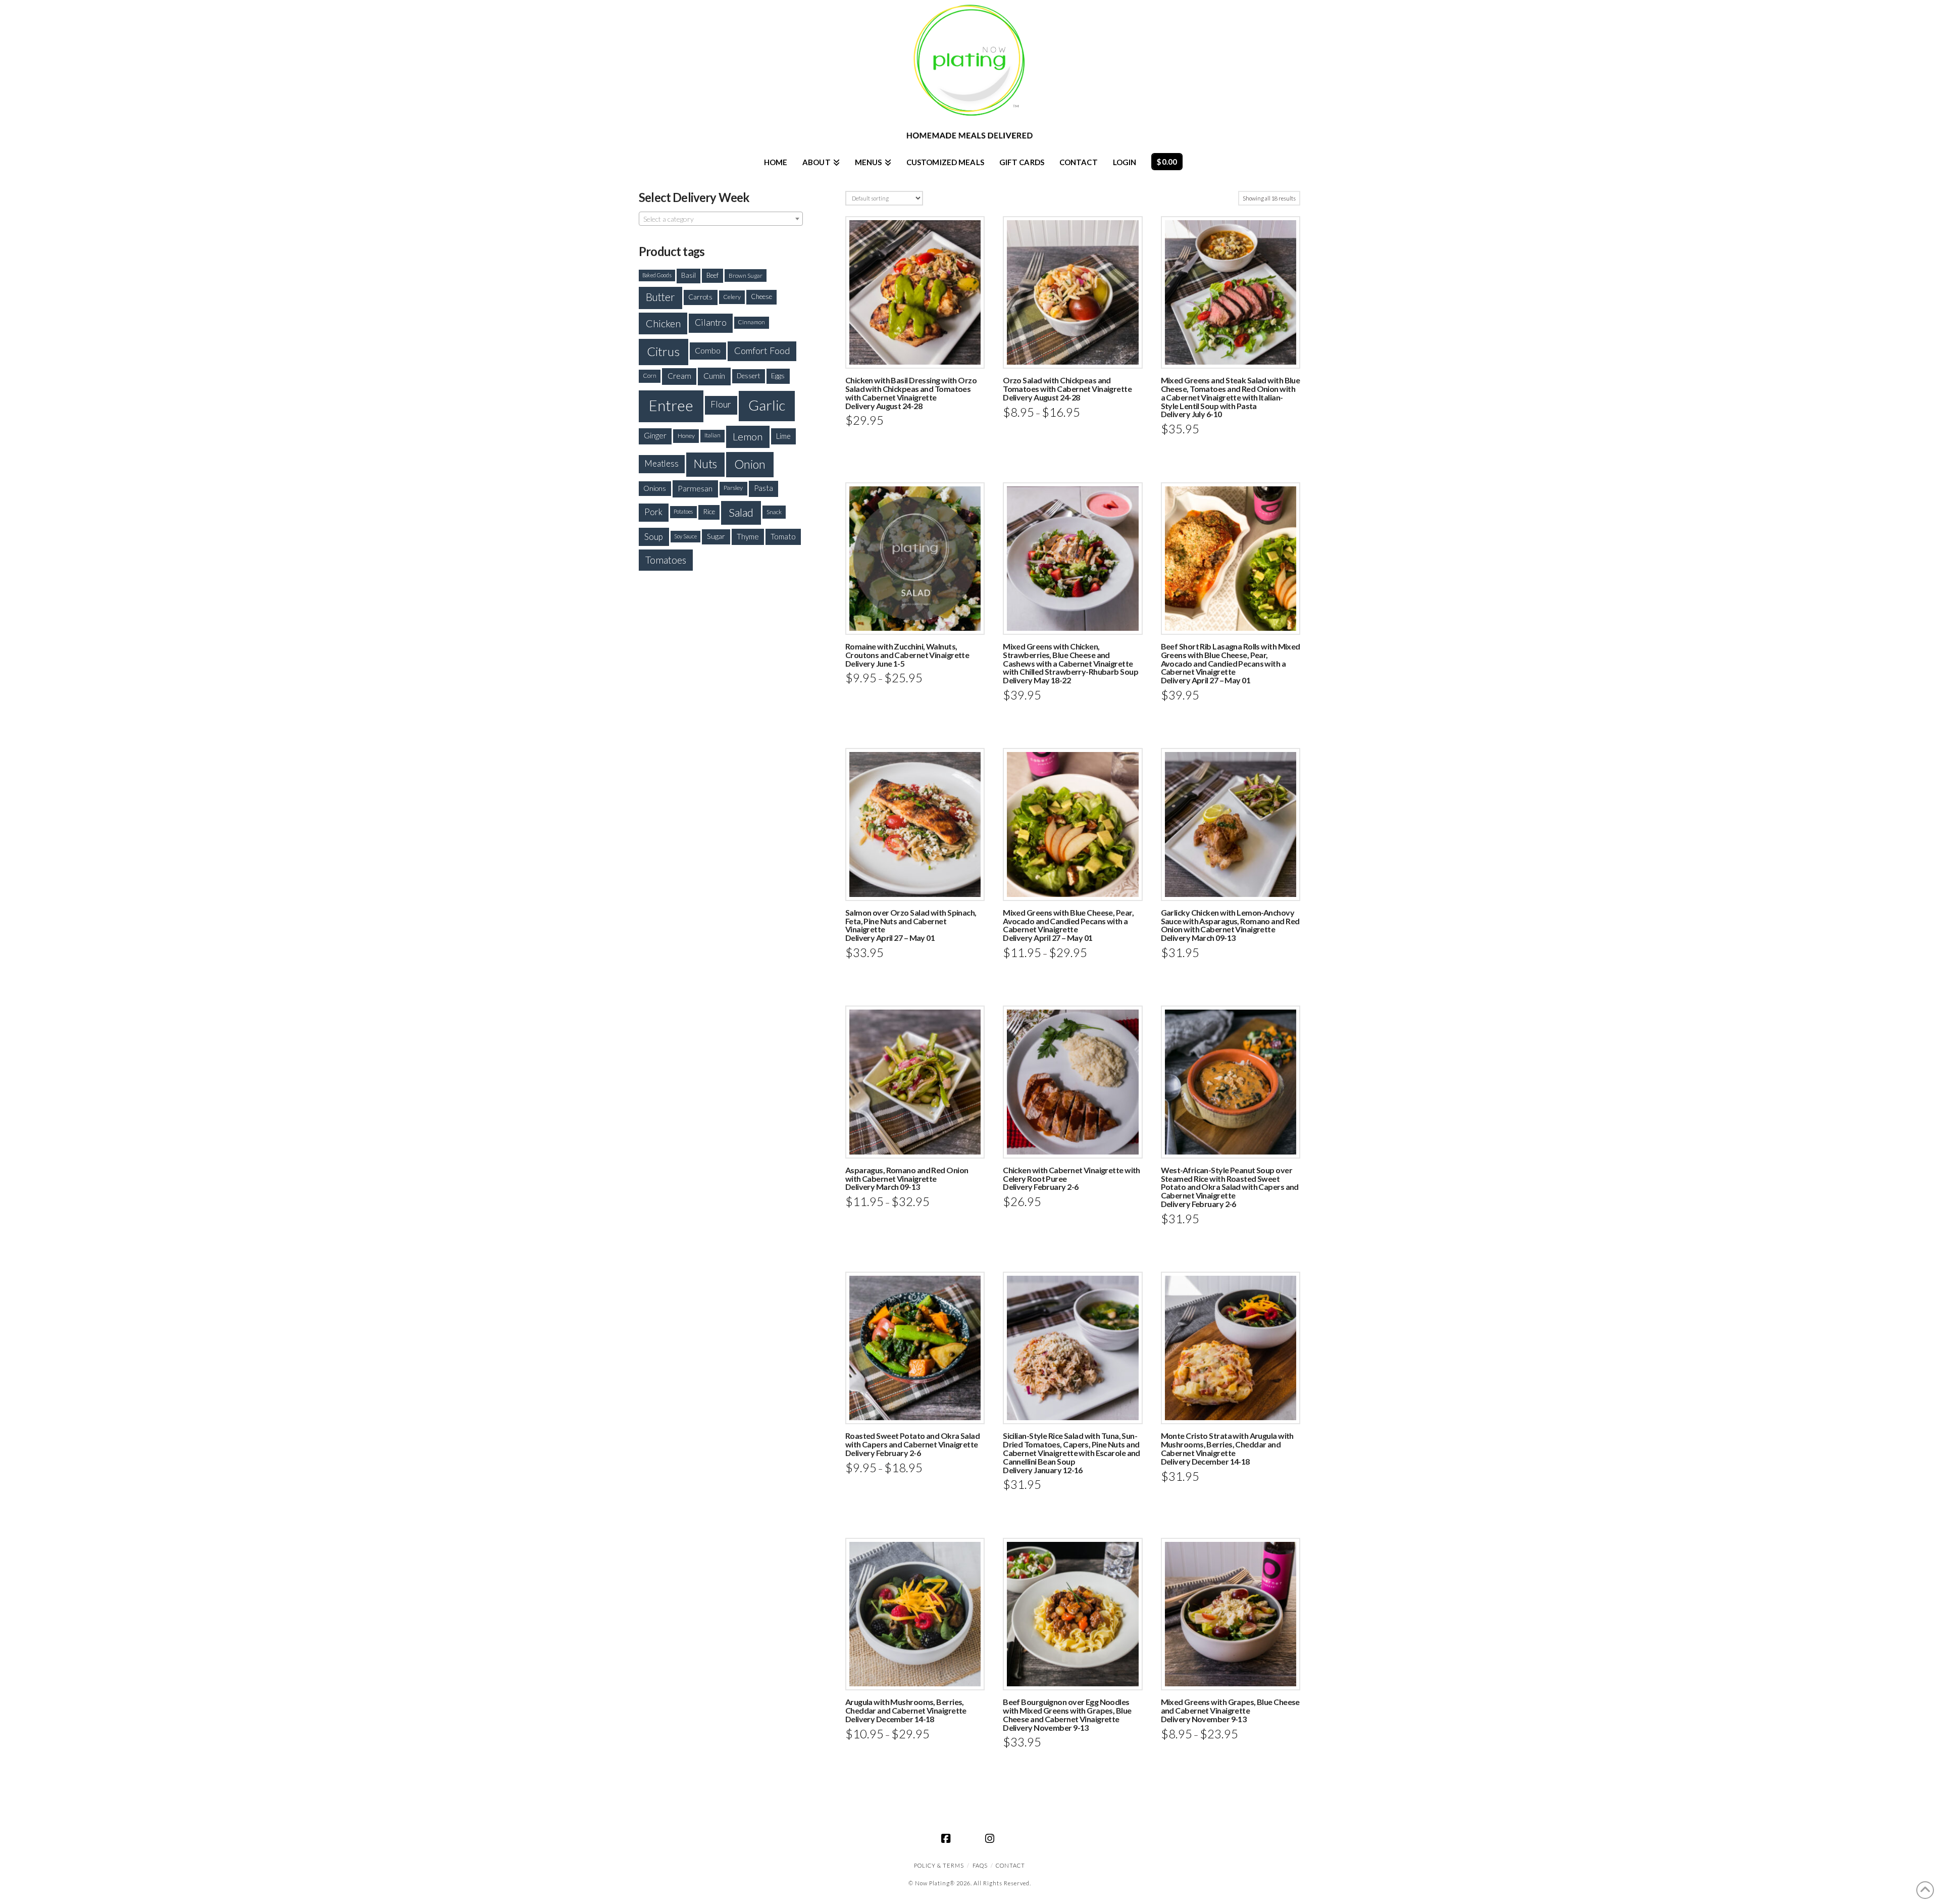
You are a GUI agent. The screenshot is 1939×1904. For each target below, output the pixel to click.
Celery (732, 297)
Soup (654, 537)
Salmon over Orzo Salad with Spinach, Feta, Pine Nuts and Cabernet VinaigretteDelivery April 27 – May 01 (911, 925)
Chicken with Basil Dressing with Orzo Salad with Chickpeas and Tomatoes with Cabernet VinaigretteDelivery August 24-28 (911, 393)
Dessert (749, 376)
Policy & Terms (939, 1865)
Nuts (705, 464)
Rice (709, 512)
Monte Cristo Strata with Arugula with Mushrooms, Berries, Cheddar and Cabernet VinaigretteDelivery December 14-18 (1227, 1448)
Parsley (733, 488)
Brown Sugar (746, 275)
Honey (686, 436)
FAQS (980, 1865)
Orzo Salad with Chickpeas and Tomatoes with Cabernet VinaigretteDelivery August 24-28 (1067, 389)
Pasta (763, 488)
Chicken (663, 323)
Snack (774, 512)
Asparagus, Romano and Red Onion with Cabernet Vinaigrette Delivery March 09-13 (907, 1179)
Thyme (748, 536)
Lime (783, 436)
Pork (653, 512)
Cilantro (711, 322)
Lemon (748, 436)
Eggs (778, 375)
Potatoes (683, 511)
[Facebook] (948, 1838)
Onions (655, 488)
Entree (671, 405)
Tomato (783, 536)
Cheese (761, 296)
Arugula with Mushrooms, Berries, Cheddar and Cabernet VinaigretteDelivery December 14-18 (906, 1710)
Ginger (655, 435)
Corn (650, 375)
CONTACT (1010, 1865)
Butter (660, 297)
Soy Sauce (685, 536)
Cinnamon (751, 322)
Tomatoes (666, 560)
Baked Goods (657, 275)
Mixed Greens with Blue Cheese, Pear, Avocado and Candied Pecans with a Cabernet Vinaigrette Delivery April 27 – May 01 (1068, 925)
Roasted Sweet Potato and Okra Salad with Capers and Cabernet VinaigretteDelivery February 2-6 (912, 1444)
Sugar (716, 536)
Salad (741, 512)
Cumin (714, 375)
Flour (721, 404)
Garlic (767, 405)
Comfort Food (762, 350)
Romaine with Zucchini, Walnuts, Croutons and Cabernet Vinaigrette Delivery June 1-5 (907, 655)
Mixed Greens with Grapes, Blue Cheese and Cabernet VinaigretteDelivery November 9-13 (1230, 1710)
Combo (708, 350)
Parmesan (695, 488)
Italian (712, 435)
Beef (712, 275)
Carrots (700, 297)
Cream (679, 376)
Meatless (661, 463)
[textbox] (721, 219)
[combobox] (721, 219)
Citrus (663, 351)
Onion (750, 464)
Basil (688, 275)
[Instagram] (991, 1838)
